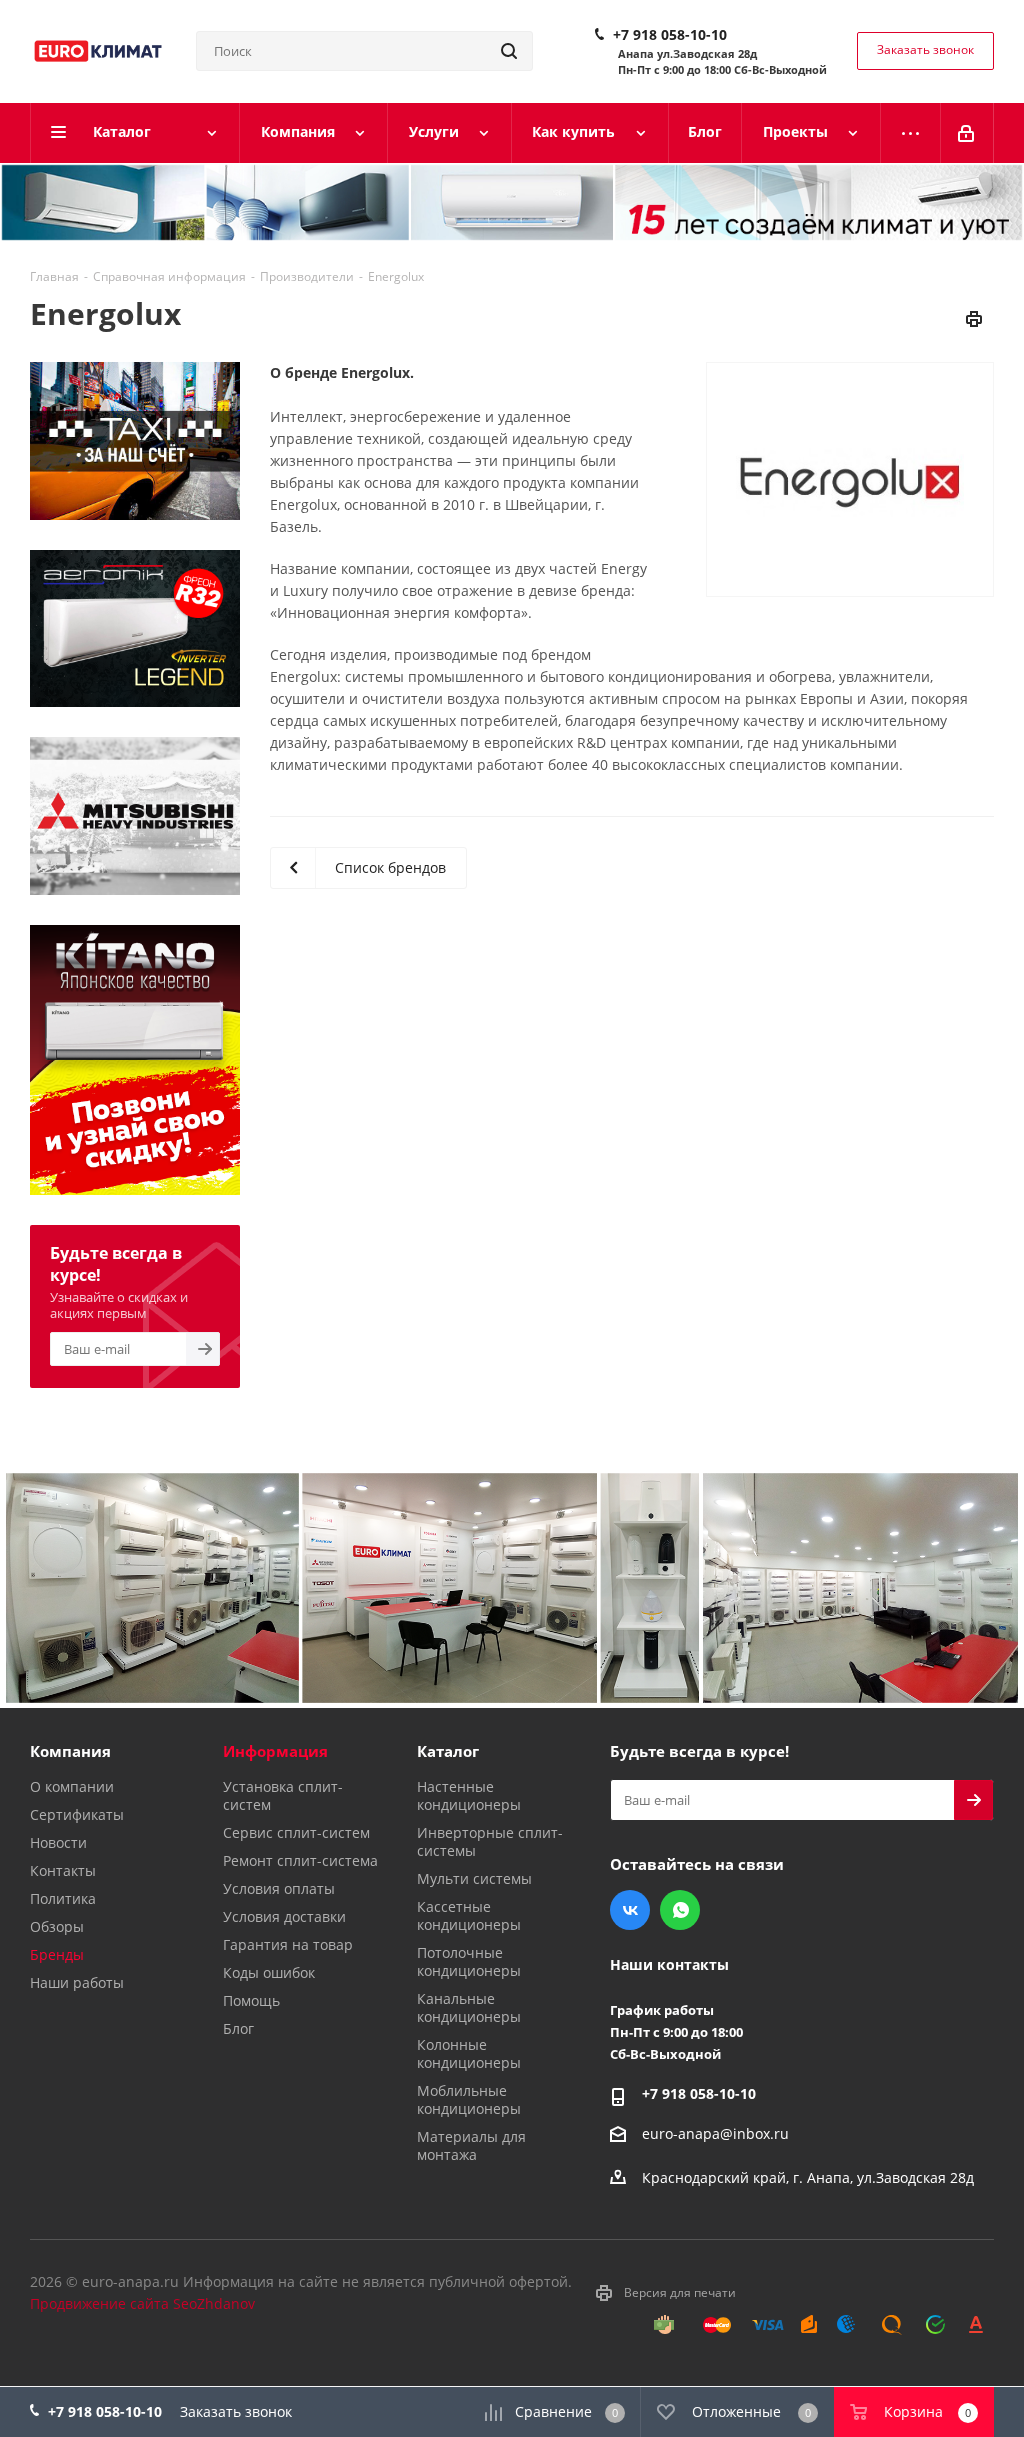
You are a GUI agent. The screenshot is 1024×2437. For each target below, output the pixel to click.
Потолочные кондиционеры (469, 1961)
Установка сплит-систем (283, 1795)
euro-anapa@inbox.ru (715, 2133)
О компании (72, 1786)
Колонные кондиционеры (469, 2053)
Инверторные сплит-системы (490, 1841)
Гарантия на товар (288, 1944)
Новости (58, 1842)
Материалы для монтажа (471, 2145)
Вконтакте (630, 1910)
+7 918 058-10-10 (670, 35)
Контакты (63, 1870)
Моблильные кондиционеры (469, 2099)
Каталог (448, 1751)
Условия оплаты (279, 1888)
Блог (238, 2028)
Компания (70, 1751)
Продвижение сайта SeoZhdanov (142, 2303)
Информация (275, 1751)
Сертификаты (77, 1814)
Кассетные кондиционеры (469, 1915)
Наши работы (77, 1982)
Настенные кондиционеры (469, 1795)
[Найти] (509, 51)
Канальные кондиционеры (469, 2007)
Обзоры (57, 1926)
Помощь (251, 2000)
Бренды (57, 1954)
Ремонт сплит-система (300, 1860)
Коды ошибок (269, 1972)
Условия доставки (284, 1916)
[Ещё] (911, 133)
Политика (63, 1898)
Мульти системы (474, 1878)
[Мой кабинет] (967, 133)
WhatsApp (680, 1910)
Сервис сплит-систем (296, 1832)
